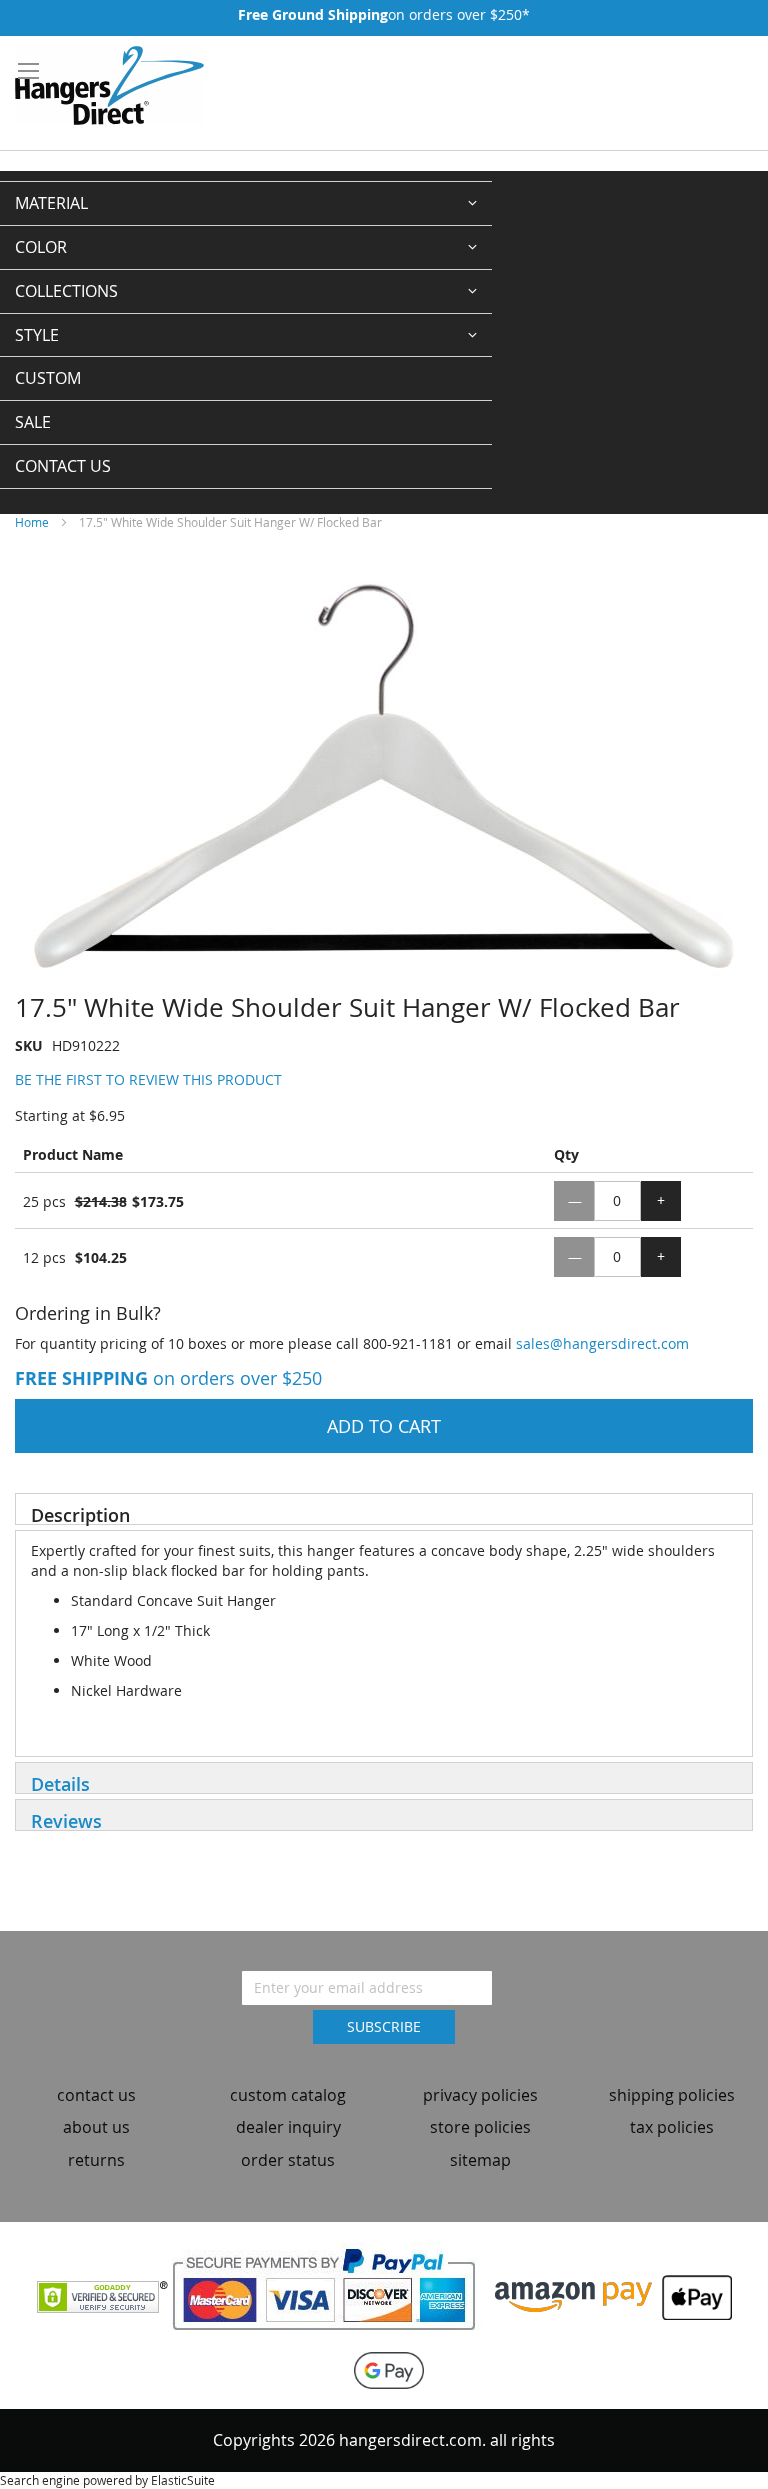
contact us (96, 2095)
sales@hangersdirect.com (602, 1343)
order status (288, 2160)
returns (96, 2160)
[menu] (246, 335)
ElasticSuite (183, 2480)
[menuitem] (246, 203)
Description (80, 1514)
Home (32, 522)
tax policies (672, 2127)
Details (60, 1783)
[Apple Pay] (692, 2295)
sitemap (480, 2160)
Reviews (66, 1820)
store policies (480, 2127)
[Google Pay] (384, 2369)
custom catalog (288, 2095)
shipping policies (672, 2095)
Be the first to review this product (148, 1079)
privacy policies (480, 2095)
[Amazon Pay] (573, 2295)
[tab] (384, 1509)
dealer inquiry (288, 2127)
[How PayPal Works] (331, 2295)
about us (96, 2127)
